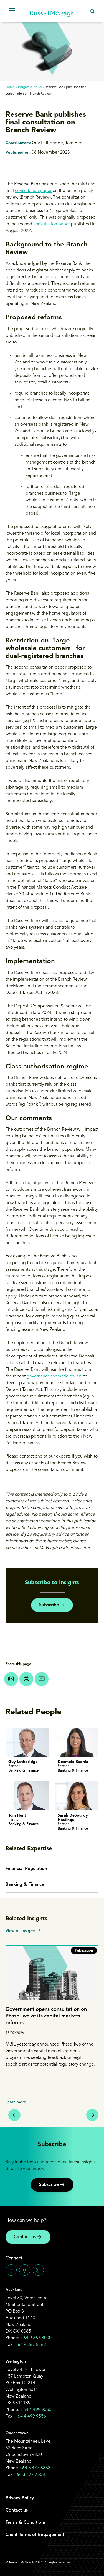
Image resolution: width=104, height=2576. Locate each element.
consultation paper (33, 191)
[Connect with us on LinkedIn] (11, 2270)
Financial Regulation (26, 1869)
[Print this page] (26, 1679)
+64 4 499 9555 (36, 2410)
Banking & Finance (25, 1885)
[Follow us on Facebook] (25, 2270)
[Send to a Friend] (42, 1679)
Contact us (25, 2237)
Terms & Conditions (26, 2523)
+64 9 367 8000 (36, 2338)
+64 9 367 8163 (30, 2345)
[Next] (92, 2115)
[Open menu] (12, 11)
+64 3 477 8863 (35, 2468)
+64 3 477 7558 (29, 2475)
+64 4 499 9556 (30, 2416)
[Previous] (14, 2115)
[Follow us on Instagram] (38, 2270)
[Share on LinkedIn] (11, 1679)
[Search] (92, 11)
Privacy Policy (20, 2498)
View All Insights (21, 1931)
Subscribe (49, 1605)
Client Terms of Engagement (35, 2535)
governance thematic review (54, 1376)
